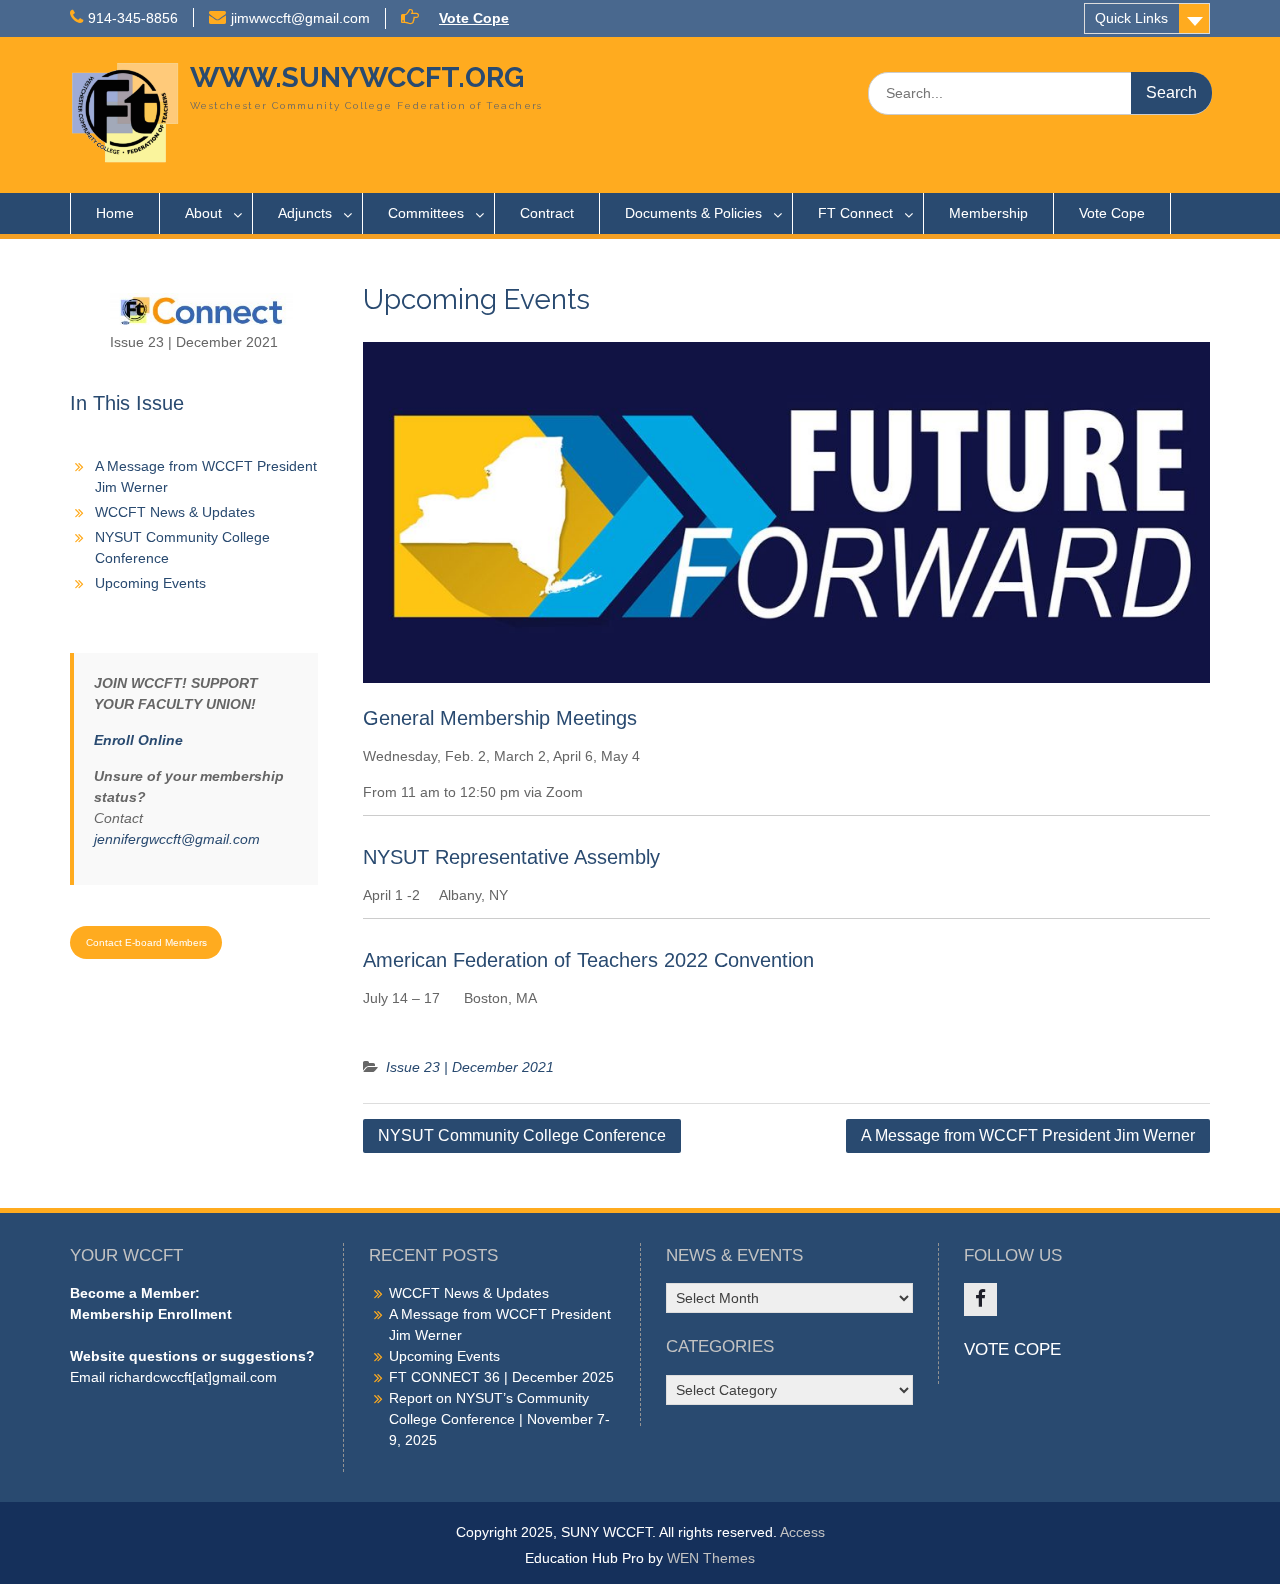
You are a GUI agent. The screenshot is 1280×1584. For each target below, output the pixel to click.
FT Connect (855, 213)
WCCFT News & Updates (175, 512)
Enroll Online (138, 740)
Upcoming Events (150, 583)
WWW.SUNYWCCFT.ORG (357, 77)
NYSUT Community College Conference (522, 1135)
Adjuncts (305, 213)
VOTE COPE (1012, 1349)
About (203, 213)
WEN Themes (711, 1558)
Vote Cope (474, 18)
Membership (988, 213)
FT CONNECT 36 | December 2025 (501, 1377)
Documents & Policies (693, 213)
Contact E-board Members (146, 942)
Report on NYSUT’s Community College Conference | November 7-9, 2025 (499, 1419)
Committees (426, 213)
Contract (547, 213)
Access (802, 1532)
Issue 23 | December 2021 (470, 1067)
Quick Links (1131, 18)
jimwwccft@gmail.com (300, 18)
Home (115, 213)
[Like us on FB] (980, 1299)
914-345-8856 (133, 18)
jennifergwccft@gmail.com (177, 839)
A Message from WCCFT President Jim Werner (1028, 1135)
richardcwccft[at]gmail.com (193, 1377)
